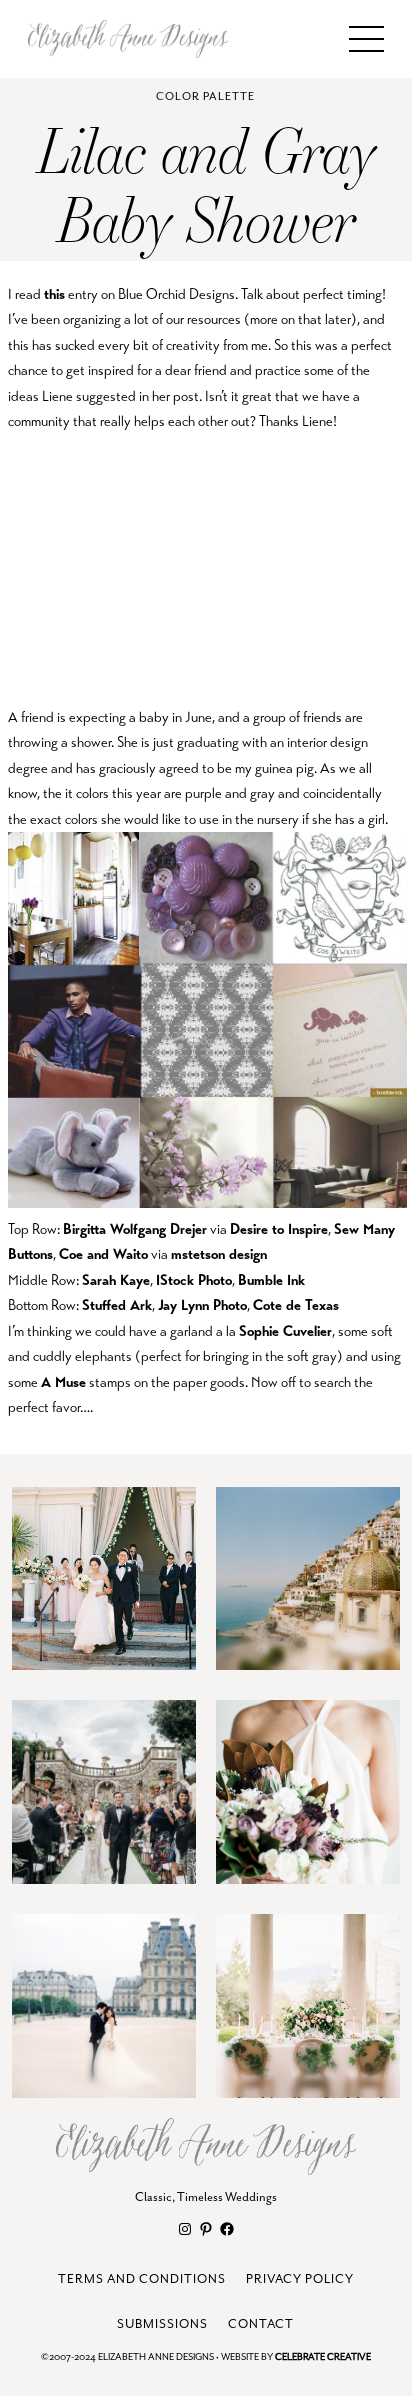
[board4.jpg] (207, 1203)
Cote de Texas (296, 1305)
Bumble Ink (271, 1280)
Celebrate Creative (323, 2357)
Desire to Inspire (279, 1229)
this (54, 294)
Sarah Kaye (116, 1280)
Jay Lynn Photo (202, 1305)
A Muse (63, 1382)
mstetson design (219, 1254)
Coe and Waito (103, 1254)
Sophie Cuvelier (285, 1331)
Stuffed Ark (117, 1305)
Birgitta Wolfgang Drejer (135, 1229)
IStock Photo (194, 1280)
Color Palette (205, 96)
